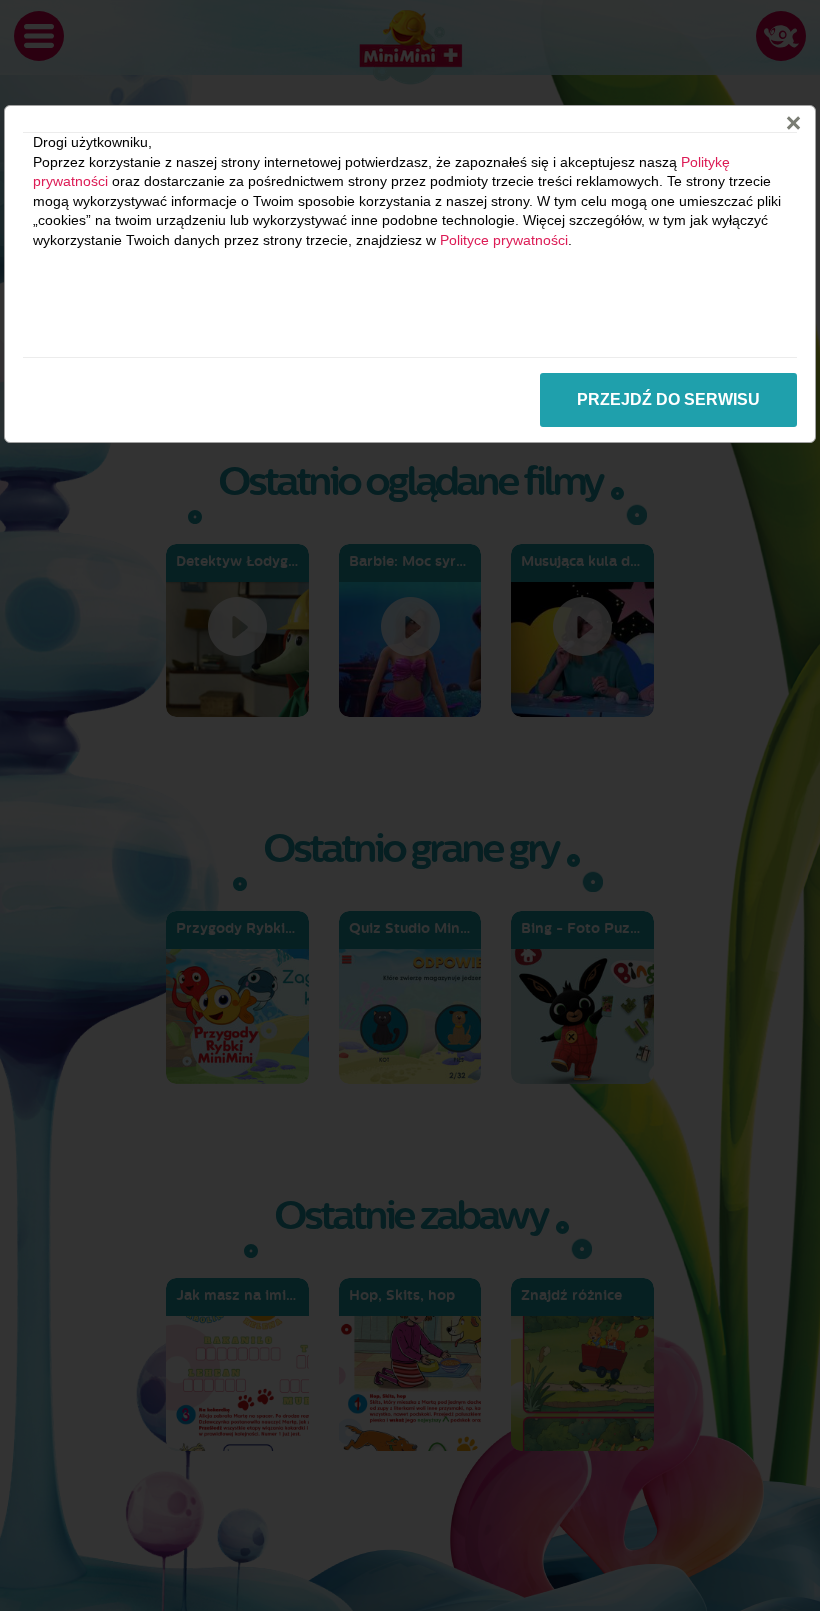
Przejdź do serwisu (668, 399)
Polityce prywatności (504, 240)
